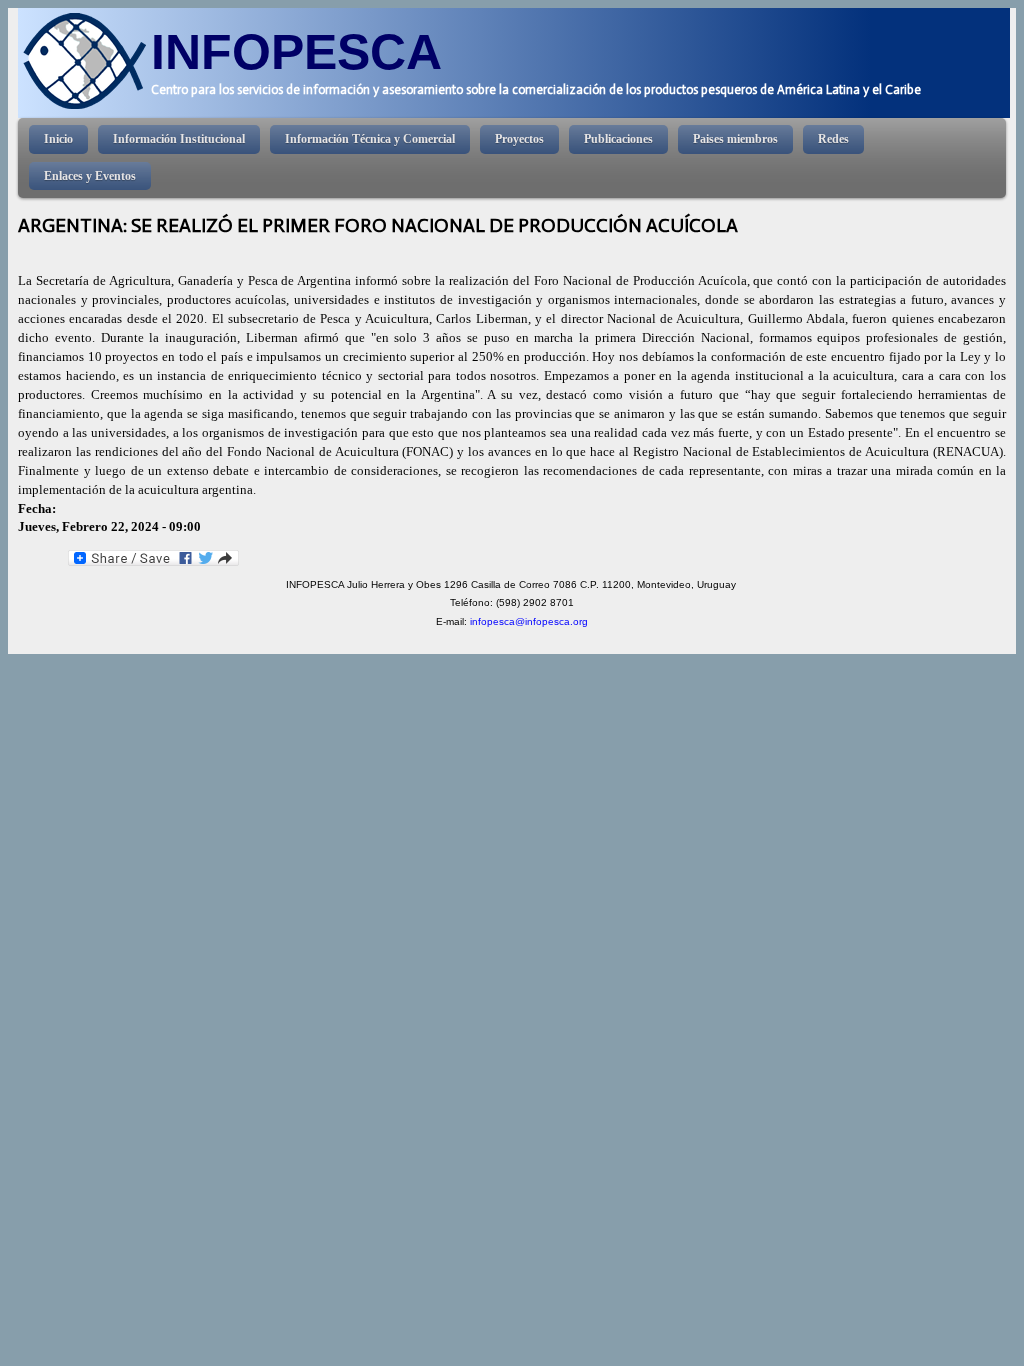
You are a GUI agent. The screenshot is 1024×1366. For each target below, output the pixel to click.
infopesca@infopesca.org (529, 621)
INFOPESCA (296, 51)
